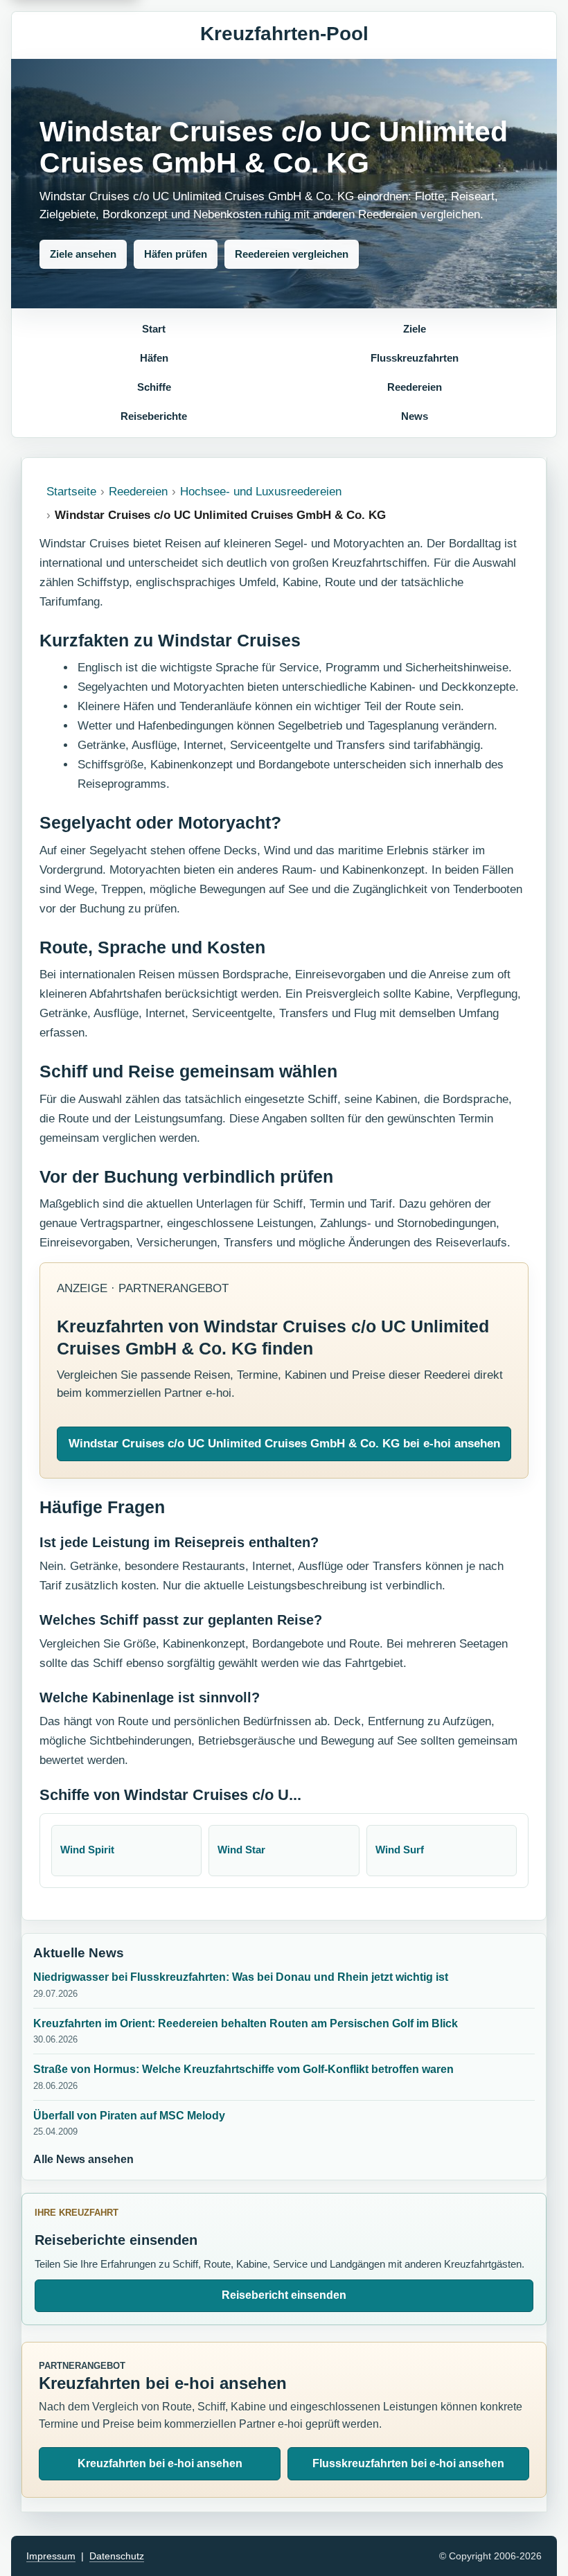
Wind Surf (400, 1850)
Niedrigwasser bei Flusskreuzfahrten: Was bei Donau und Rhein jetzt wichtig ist (241, 1977)
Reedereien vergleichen (292, 254)
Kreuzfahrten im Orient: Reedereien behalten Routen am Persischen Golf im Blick (246, 2023)
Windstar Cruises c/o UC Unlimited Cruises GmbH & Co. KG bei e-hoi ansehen (284, 1444)
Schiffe (154, 387)
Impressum (51, 2556)
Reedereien (415, 387)
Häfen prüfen (176, 254)
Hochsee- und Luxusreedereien (261, 492)
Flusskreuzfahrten (415, 358)
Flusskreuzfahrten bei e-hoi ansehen (408, 2463)
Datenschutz (117, 2556)
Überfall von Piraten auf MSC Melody (129, 2116)
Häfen (154, 358)
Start (154, 329)
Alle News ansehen (83, 2159)
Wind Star (241, 1850)
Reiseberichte (154, 416)
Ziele (415, 329)
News (415, 416)
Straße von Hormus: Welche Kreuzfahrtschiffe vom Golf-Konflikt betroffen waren (243, 2069)
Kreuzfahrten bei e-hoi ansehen (160, 2463)
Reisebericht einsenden (284, 2295)
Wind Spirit (87, 1850)
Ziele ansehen (83, 254)
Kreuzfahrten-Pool (284, 34)
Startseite (71, 492)
